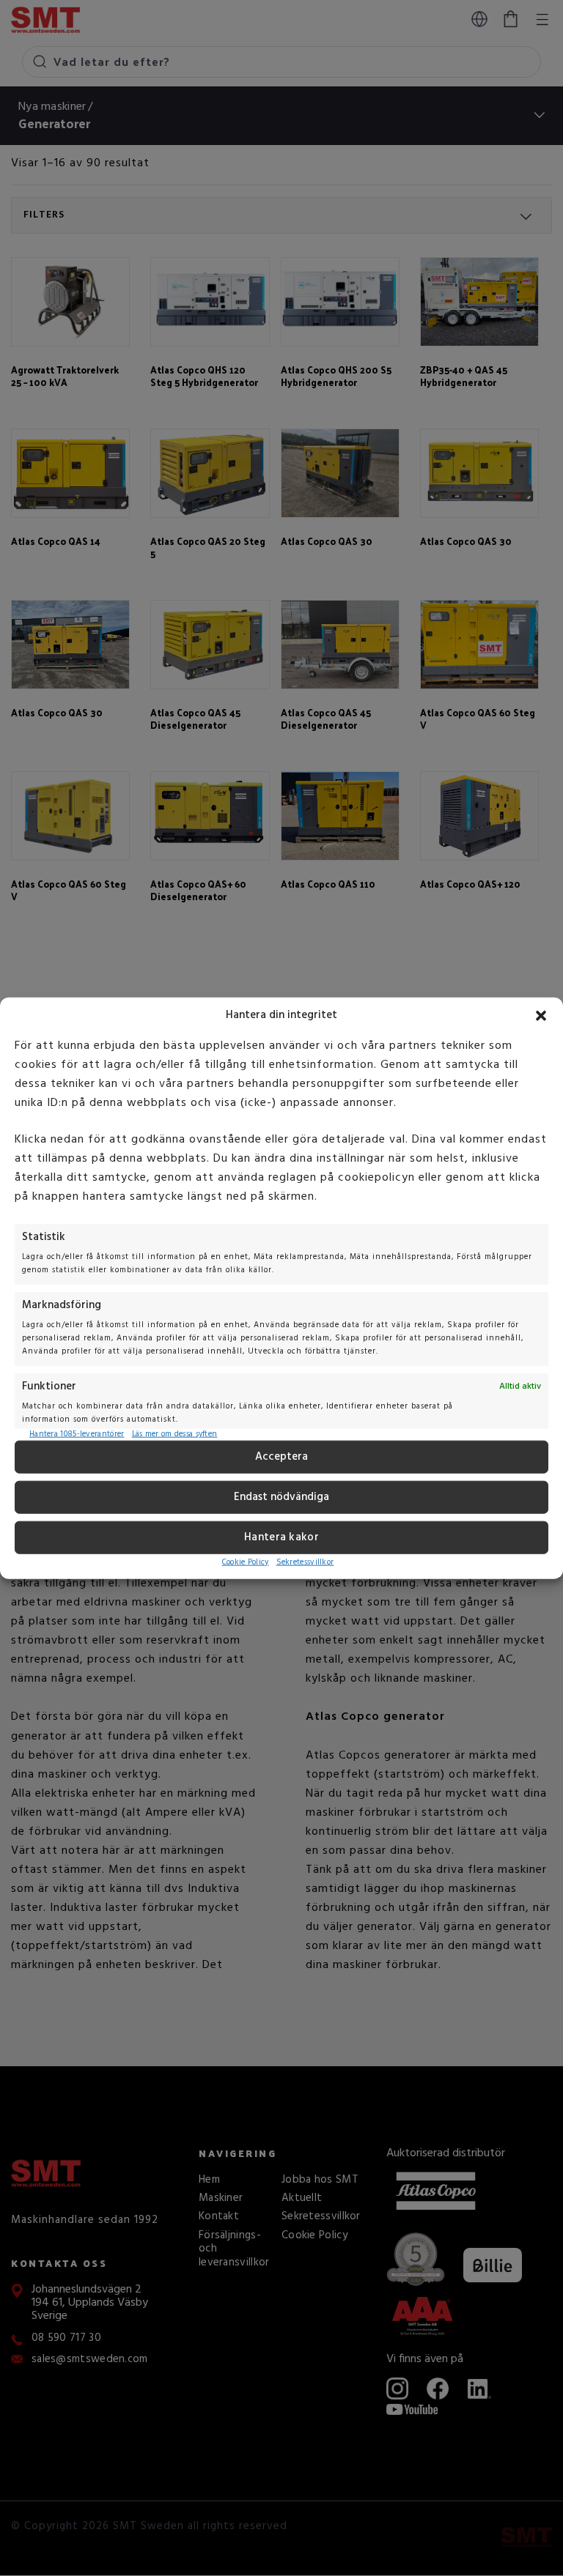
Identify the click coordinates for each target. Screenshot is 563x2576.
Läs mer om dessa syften (175, 1434)
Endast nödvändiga (281, 1497)
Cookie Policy (246, 1562)
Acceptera (281, 1457)
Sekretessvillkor (305, 1562)
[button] (541, 1015)
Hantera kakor (281, 1537)
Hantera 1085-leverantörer (77, 1434)
